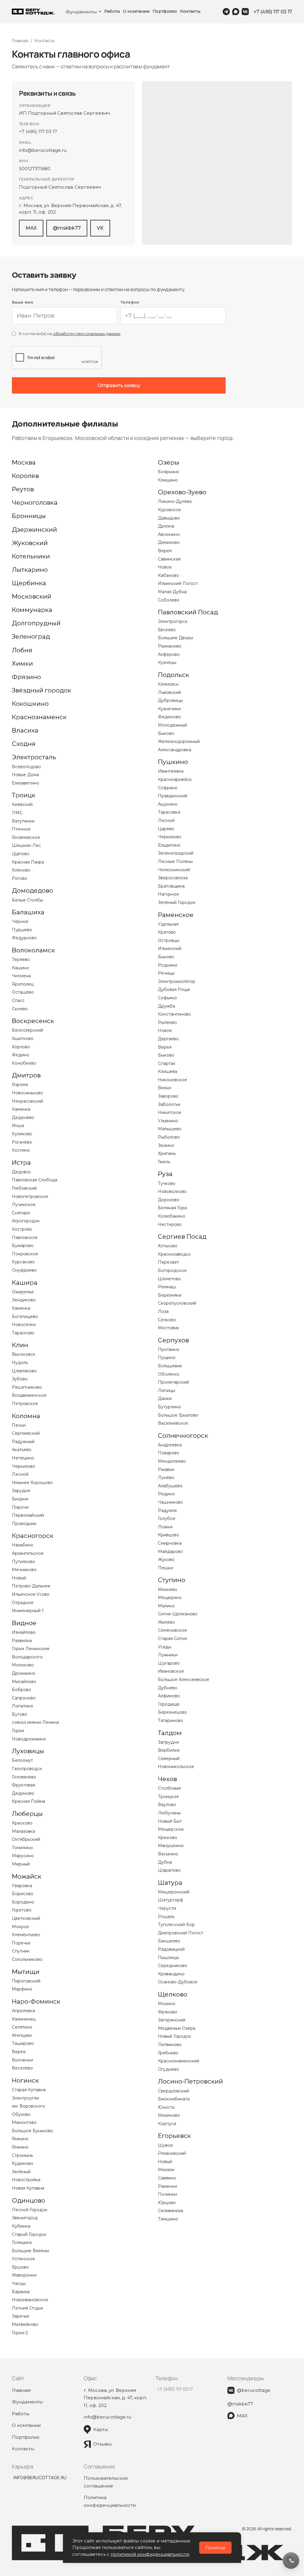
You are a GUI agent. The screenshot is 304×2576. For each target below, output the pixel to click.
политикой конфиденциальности (150, 2554)
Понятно (215, 2548)
